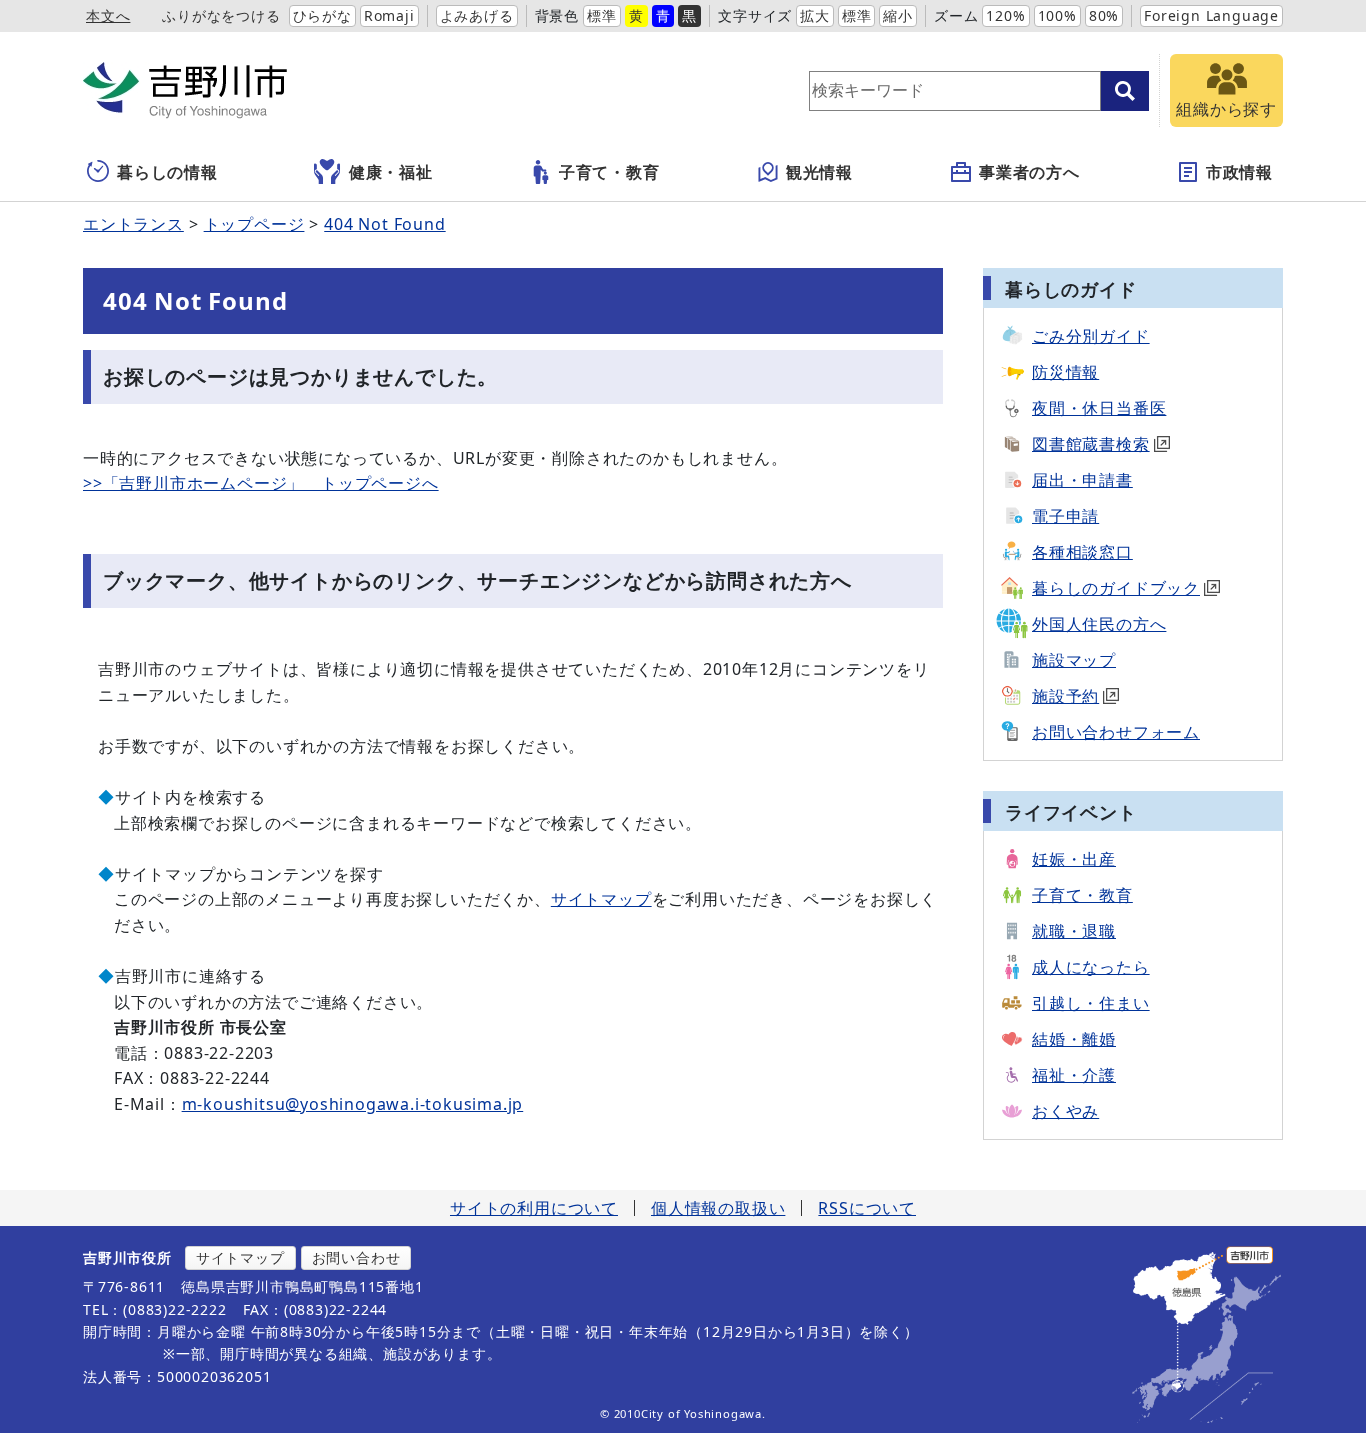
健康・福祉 (391, 172)
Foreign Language (1211, 15)
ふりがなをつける (221, 15)
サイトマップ (601, 899)
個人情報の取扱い (718, 1208)
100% (1057, 15)
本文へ (108, 15)
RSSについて (867, 1208)
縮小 (898, 15)
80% (1104, 15)
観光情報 (819, 172)
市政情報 (1239, 172)
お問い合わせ (356, 1257)
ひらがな (322, 15)
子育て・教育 (609, 172)
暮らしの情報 (167, 172)
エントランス (133, 224)
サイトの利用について (534, 1208)
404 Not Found (384, 224)
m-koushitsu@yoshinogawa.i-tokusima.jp (353, 1104)
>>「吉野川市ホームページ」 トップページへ (261, 483)
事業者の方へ (1029, 172)
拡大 (815, 15)
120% (1005, 15)
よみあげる (477, 15)
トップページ (254, 224)
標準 (602, 15)
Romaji (389, 15)
